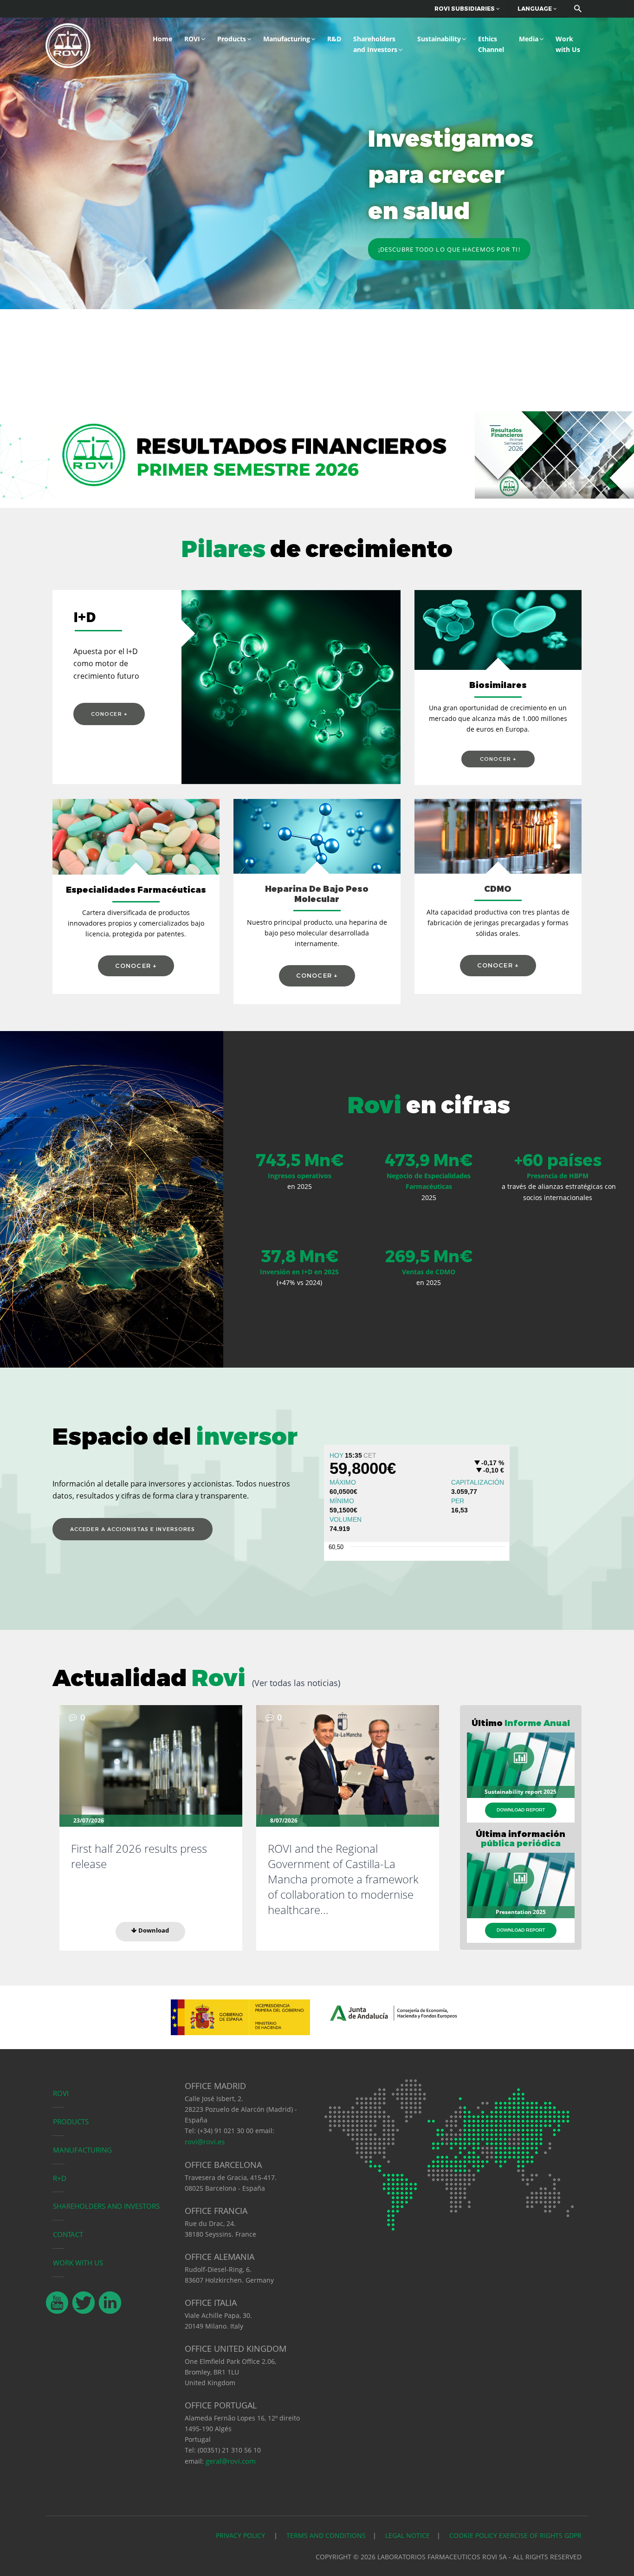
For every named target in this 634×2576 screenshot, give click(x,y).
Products (232, 39)
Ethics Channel (491, 44)
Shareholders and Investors (375, 44)
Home (162, 39)
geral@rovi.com (231, 2461)
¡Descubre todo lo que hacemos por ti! (449, 249)
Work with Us (568, 44)
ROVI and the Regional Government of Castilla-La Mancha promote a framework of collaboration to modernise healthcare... (343, 1879)
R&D (334, 39)
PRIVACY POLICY (241, 2535)
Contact (68, 2234)
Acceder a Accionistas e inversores (133, 1529)
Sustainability (439, 39)
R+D (60, 2178)
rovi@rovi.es (205, 2141)
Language (535, 9)
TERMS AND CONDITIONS (326, 2535)
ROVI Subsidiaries (465, 9)
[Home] (68, 44)
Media (529, 39)
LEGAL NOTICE (408, 2535)
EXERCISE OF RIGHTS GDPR (540, 2535)
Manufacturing (287, 39)
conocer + (109, 714)
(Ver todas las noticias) (296, 1683)
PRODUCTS (71, 2122)
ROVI (192, 39)
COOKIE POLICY (473, 2535)
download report (521, 1810)
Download (153, 1930)
